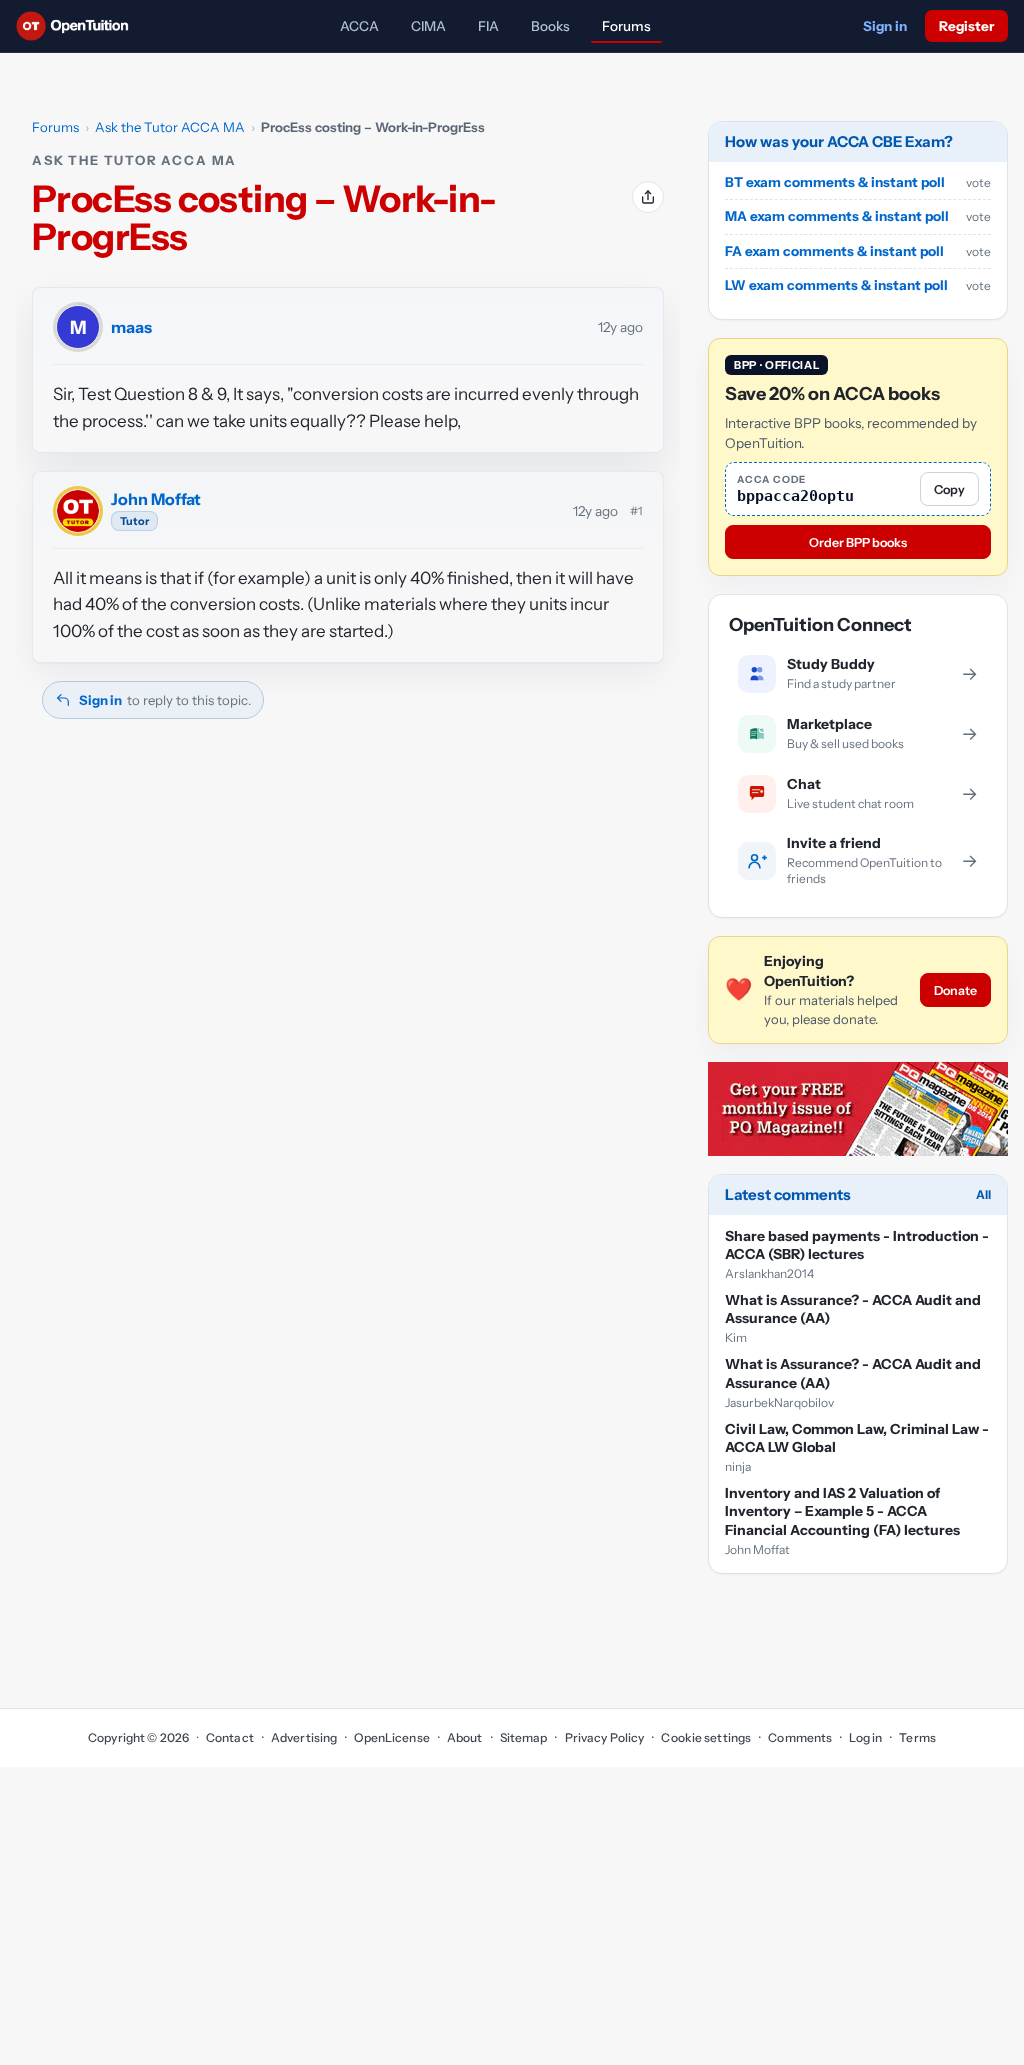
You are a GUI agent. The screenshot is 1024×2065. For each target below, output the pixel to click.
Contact (230, 1737)
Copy (949, 489)
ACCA (359, 26)
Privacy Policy (604, 1737)
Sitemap (524, 1737)
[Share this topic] (648, 197)
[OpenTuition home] (77, 26)
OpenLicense (391, 1737)
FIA (488, 26)
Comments (800, 1737)
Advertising (304, 1737)
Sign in (885, 26)
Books (550, 26)
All (983, 1194)
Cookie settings (706, 1737)
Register (966, 26)
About (465, 1737)
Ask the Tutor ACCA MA (170, 127)
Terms (917, 1737)
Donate (955, 990)
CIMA (428, 26)
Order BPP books (858, 542)
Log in (865, 1737)
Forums (626, 26)
